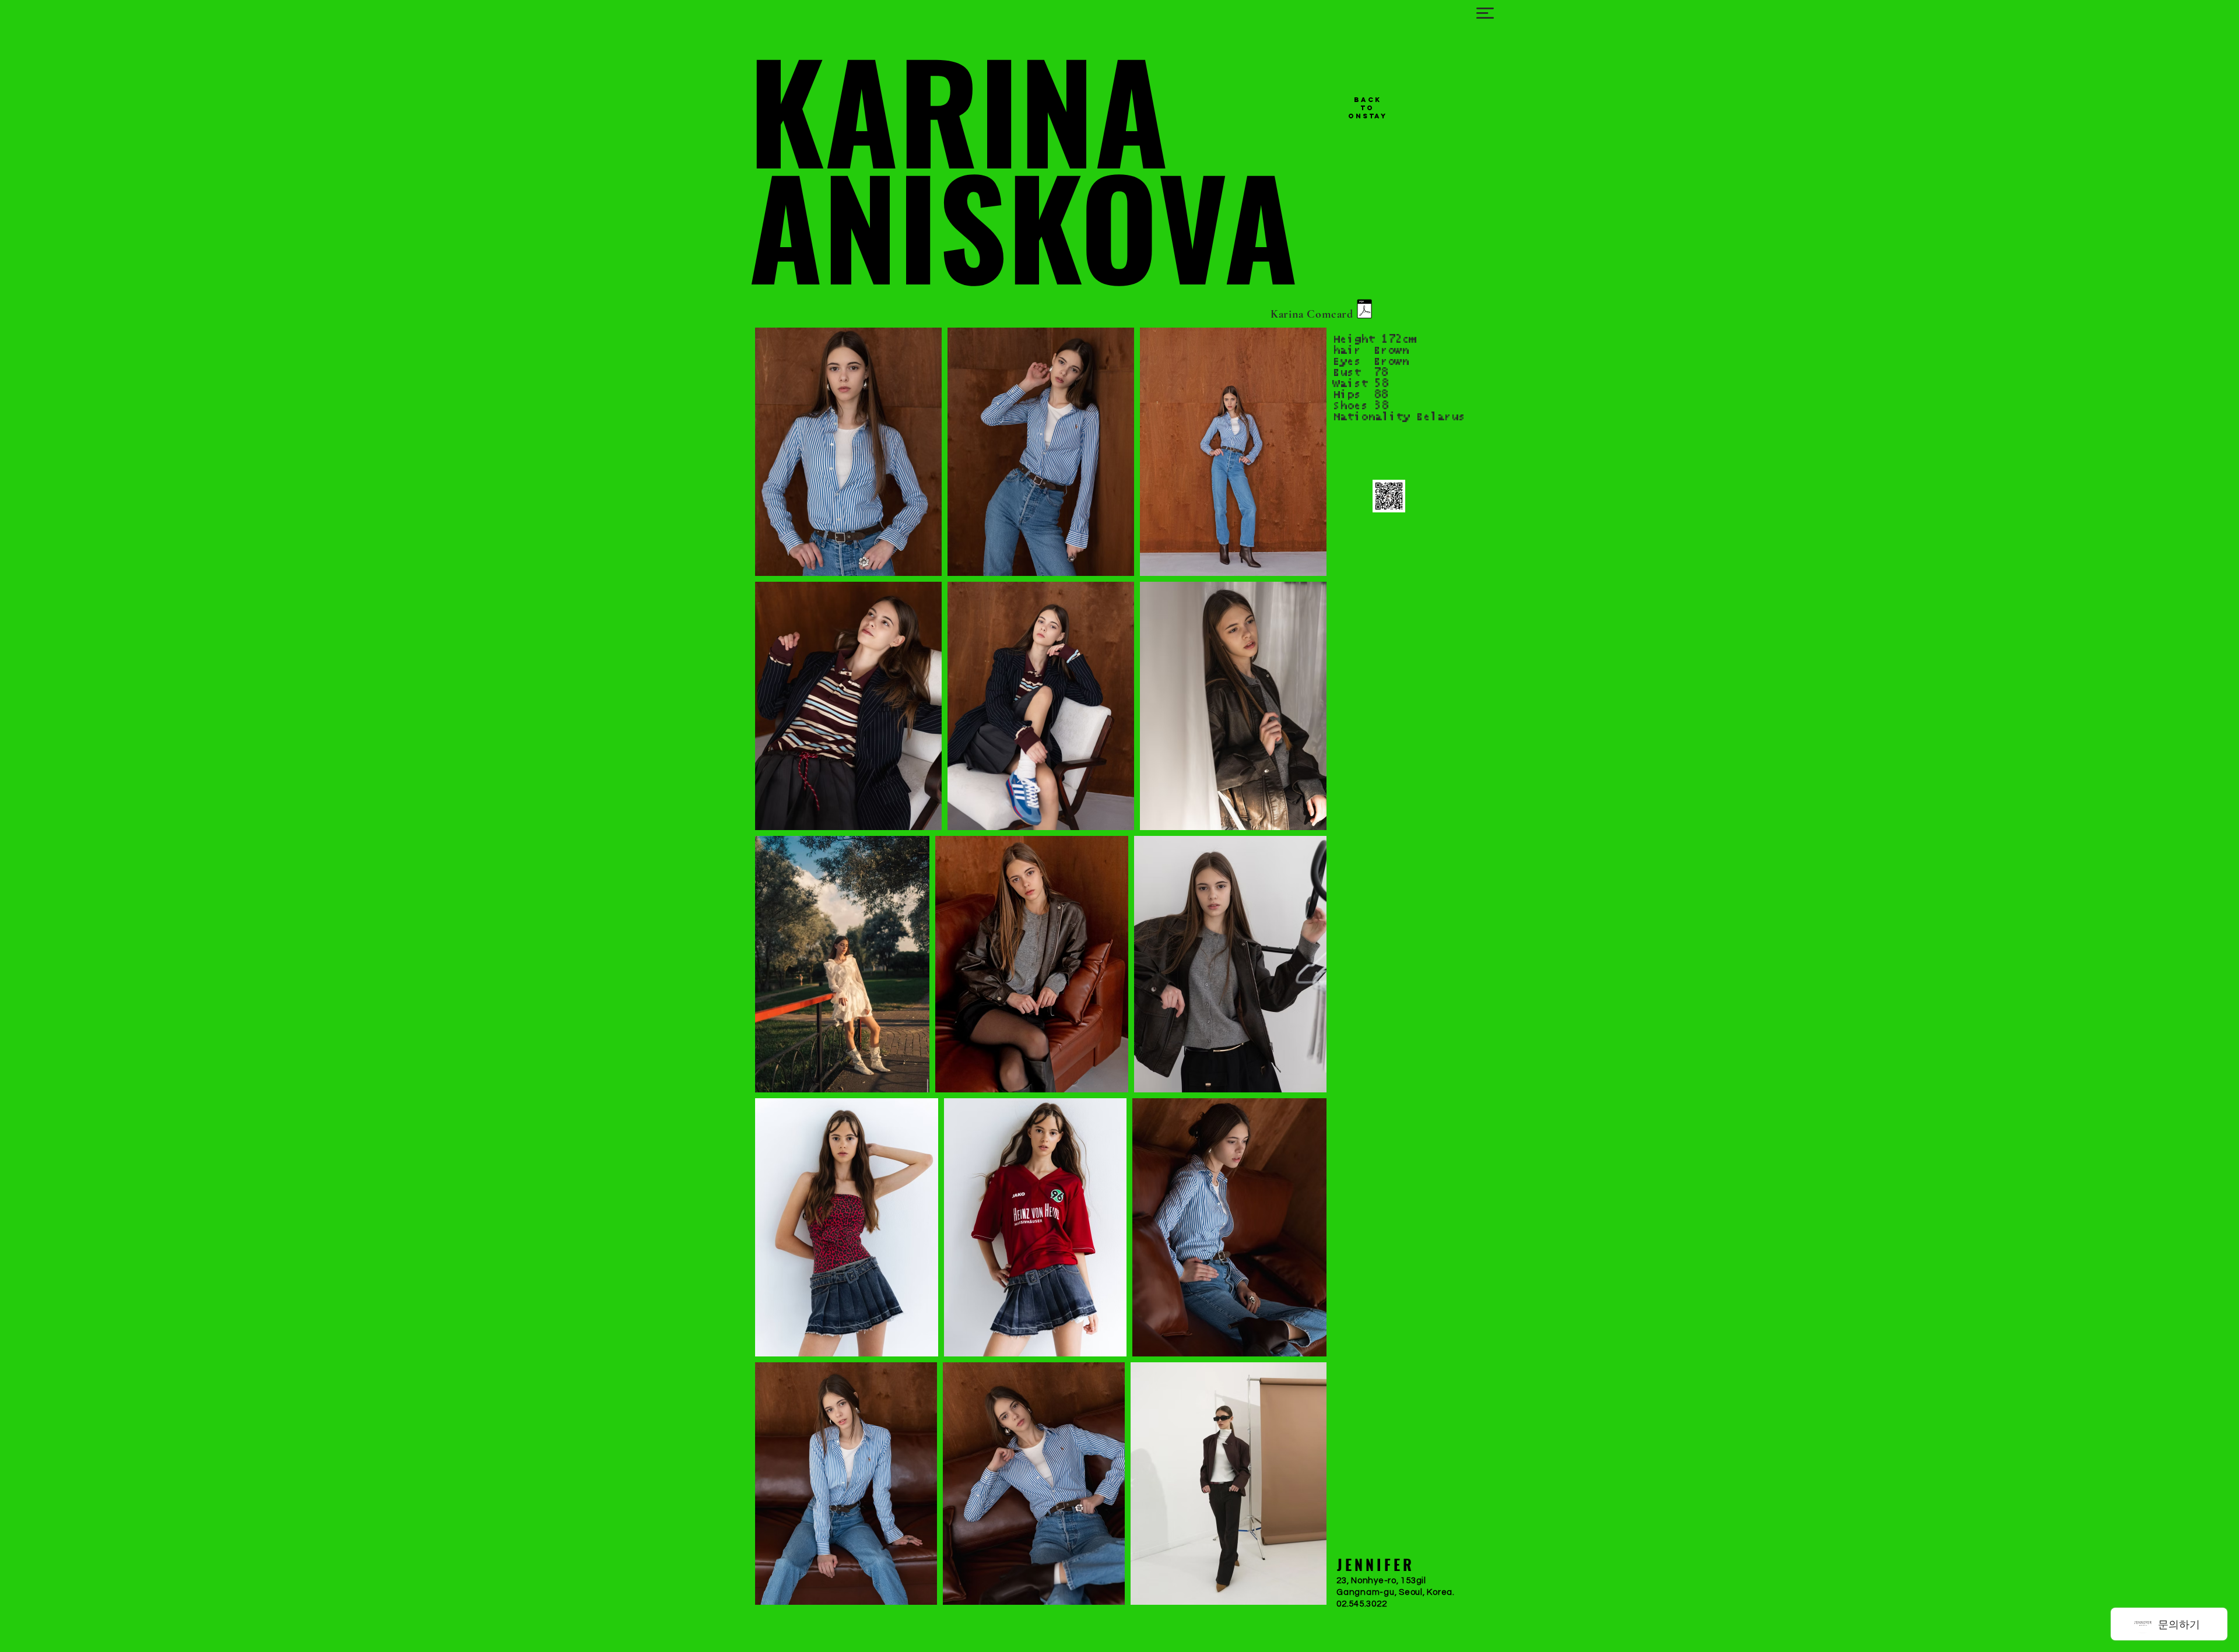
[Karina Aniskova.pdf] (1364, 310)
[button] (1485, 13)
